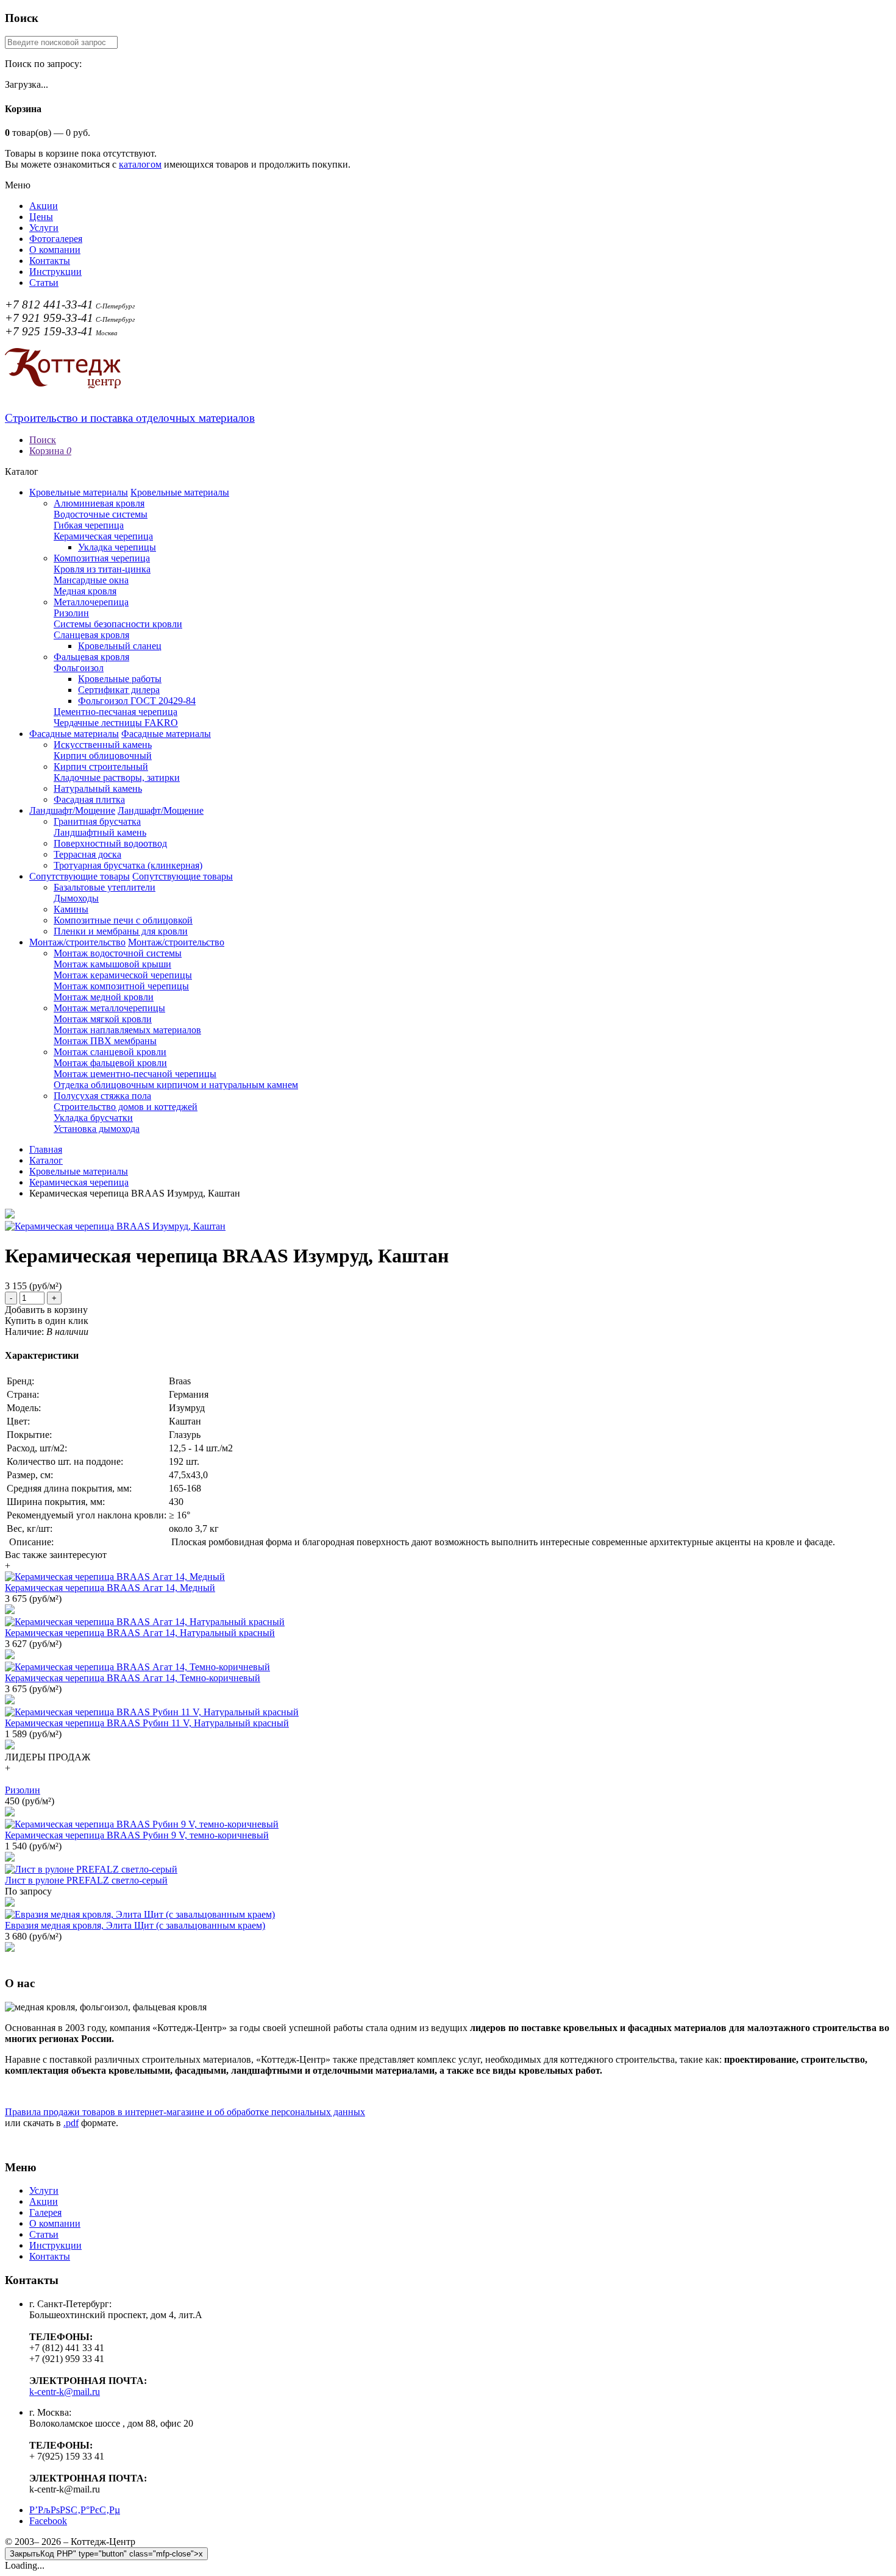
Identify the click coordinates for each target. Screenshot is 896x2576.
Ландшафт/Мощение (72, 810)
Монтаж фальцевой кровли (110, 1063)
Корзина (50, 451)
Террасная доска (87, 854)
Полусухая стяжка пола (102, 1096)
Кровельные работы (120, 679)
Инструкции (55, 272)
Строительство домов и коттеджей (126, 1107)
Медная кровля (85, 591)
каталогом (140, 164)
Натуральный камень (98, 788)
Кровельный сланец (120, 646)
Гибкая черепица (89, 525)
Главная (46, 1149)
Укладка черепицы (117, 547)
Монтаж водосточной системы (118, 953)
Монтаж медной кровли (104, 997)
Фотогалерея (56, 239)
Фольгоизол (79, 668)
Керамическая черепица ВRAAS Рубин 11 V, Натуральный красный (147, 1723)
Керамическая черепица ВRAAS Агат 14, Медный (110, 1588)
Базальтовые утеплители (105, 887)
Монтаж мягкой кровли (103, 1019)
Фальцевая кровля (91, 657)
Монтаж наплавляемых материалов (127, 1030)
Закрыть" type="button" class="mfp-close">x (106, 2554)
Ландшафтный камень (100, 832)
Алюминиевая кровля (99, 503)
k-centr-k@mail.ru (65, 2392)
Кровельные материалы (79, 492)
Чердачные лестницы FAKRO (116, 723)
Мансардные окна (91, 580)
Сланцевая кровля (91, 635)
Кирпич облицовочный (103, 756)
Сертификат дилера (119, 690)
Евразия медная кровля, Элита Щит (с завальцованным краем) (135, 1925)
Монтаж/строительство (77, 942)
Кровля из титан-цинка (102, 569)
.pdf (71, 2123)
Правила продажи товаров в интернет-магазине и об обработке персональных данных (185, 2112)
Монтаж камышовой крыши (112, 964)
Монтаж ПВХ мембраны (105, 1041)
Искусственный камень (103, 745)
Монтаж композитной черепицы (121, 986)
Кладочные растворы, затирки (117, 777)
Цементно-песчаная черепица (116, 712)
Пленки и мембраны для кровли (121, 931)
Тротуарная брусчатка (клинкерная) (128, 865)
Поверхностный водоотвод (110, 843)
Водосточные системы (101, 514)
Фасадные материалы (74, 734)
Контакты (50, 261)
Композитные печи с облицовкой (123, 920)
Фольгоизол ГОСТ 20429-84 (137, 701)
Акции (44, 206)
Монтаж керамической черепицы (123, 975)
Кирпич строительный (101, 767)
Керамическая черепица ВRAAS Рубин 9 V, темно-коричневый (137, 1835)
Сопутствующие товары (80, 876)
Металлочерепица (91, 602)
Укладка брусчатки (93, 1118)
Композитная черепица (102, 558)
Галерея (45, 2212)
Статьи (44, 283)
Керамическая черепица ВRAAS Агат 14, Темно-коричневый (133, 1678)
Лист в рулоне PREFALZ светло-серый (86, 1880)
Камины (71, 909)
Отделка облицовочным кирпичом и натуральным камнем (176, 1085)
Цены (41, 217)
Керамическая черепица (103, 536)
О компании (55, 250)
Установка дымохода (97, 1129)
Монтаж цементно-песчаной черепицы (135, 1074)
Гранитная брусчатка (97, 821)
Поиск (43, 440)
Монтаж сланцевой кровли (110, 1052)
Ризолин (71, 613)
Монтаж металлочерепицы (109, 1008)
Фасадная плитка (89, 799)
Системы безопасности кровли (118, 624)
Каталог (46, 1160)
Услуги (44, 228)
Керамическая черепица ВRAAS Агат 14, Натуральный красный (140, 1633)
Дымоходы (76, 898)
